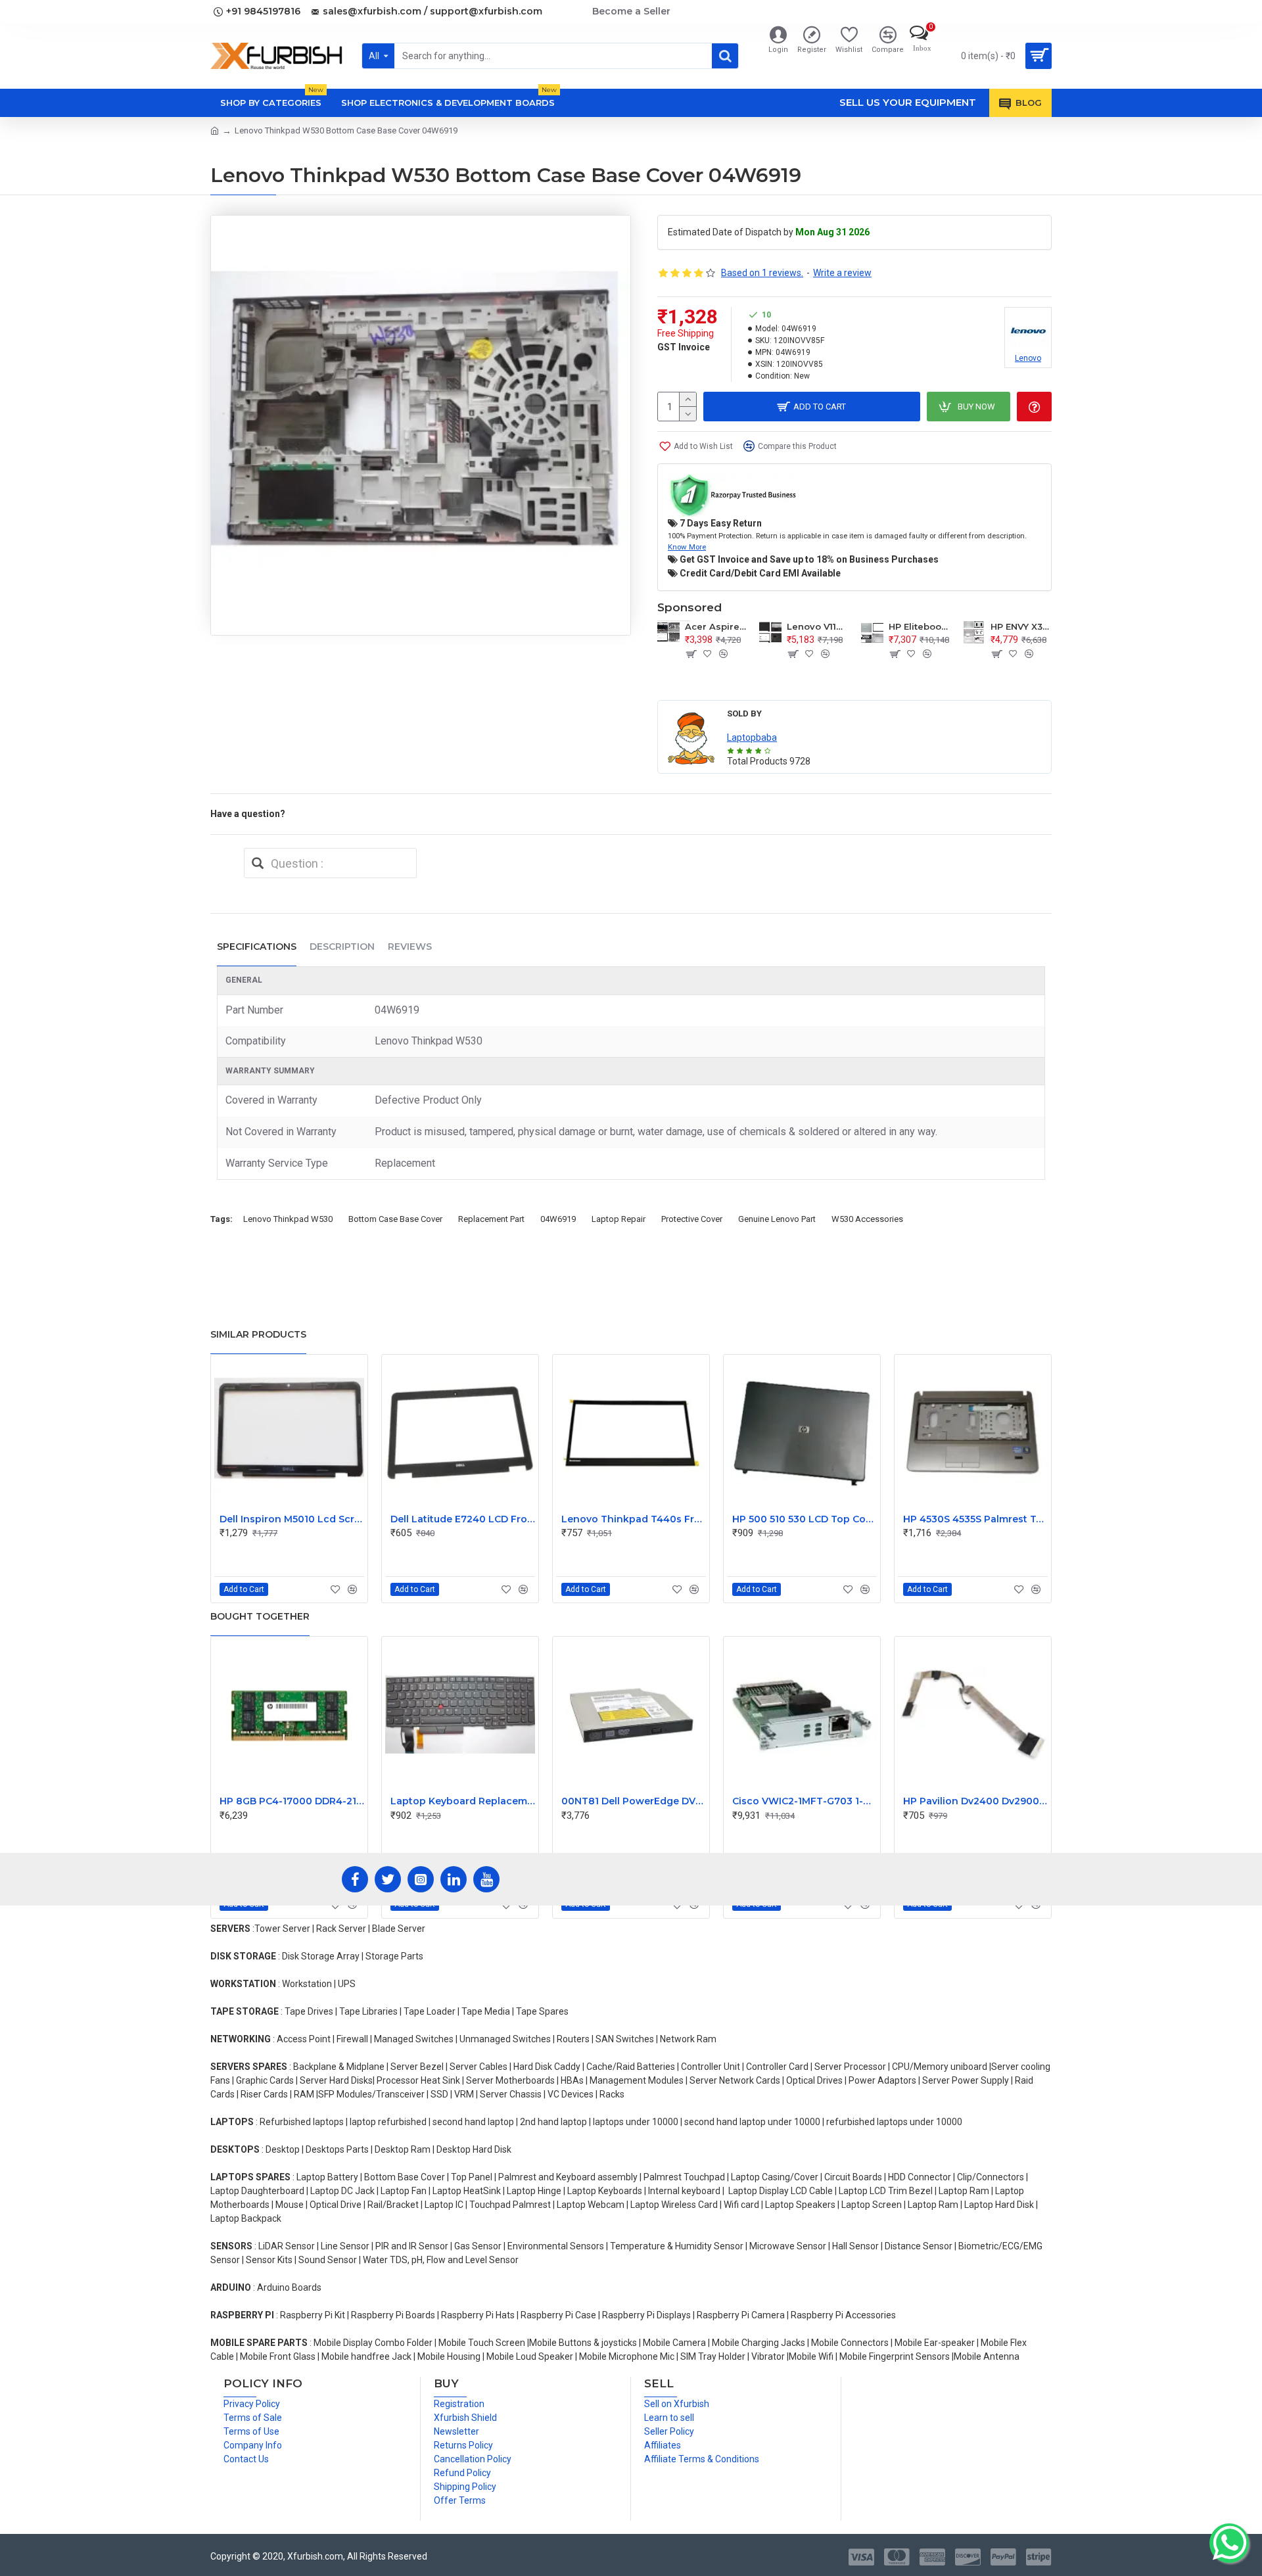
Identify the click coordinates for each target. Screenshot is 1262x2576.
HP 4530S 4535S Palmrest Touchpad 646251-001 (975, 1519)
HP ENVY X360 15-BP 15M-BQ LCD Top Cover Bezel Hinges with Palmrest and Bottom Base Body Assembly (1021, 626)
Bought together (260, 1616)
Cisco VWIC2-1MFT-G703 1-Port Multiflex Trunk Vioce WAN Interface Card (805, 1801)
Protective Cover (692, 1219)
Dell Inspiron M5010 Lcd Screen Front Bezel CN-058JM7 (292, 1519)
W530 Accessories (867, 1219)
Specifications (257, 947)
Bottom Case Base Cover (395, 1219)
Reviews (410, 947)
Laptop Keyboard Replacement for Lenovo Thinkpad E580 (463, 1801)
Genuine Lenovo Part (777, 1219)
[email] (258, 863)
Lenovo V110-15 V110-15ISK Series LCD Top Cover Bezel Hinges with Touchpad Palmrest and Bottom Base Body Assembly (817, 626)
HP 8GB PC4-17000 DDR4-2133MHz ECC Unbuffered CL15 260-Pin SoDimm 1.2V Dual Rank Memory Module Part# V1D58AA (292, 1801)
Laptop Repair (619, 1219)
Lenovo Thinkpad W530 (288, 1219)
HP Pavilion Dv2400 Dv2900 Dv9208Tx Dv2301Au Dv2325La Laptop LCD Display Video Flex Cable (975, 1801)
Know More (687, 547)
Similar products (258, 1334)
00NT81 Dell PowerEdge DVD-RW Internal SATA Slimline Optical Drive (634, 1801)
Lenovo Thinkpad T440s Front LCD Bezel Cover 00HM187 (634, 1519)
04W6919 (558, 1219)
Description (342, 947)
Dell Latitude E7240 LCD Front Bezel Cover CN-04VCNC (463, 1519)
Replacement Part (491, 1219)
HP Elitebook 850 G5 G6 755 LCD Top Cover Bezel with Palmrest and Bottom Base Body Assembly (919, 626)
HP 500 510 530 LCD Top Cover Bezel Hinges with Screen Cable (805, 1519)
